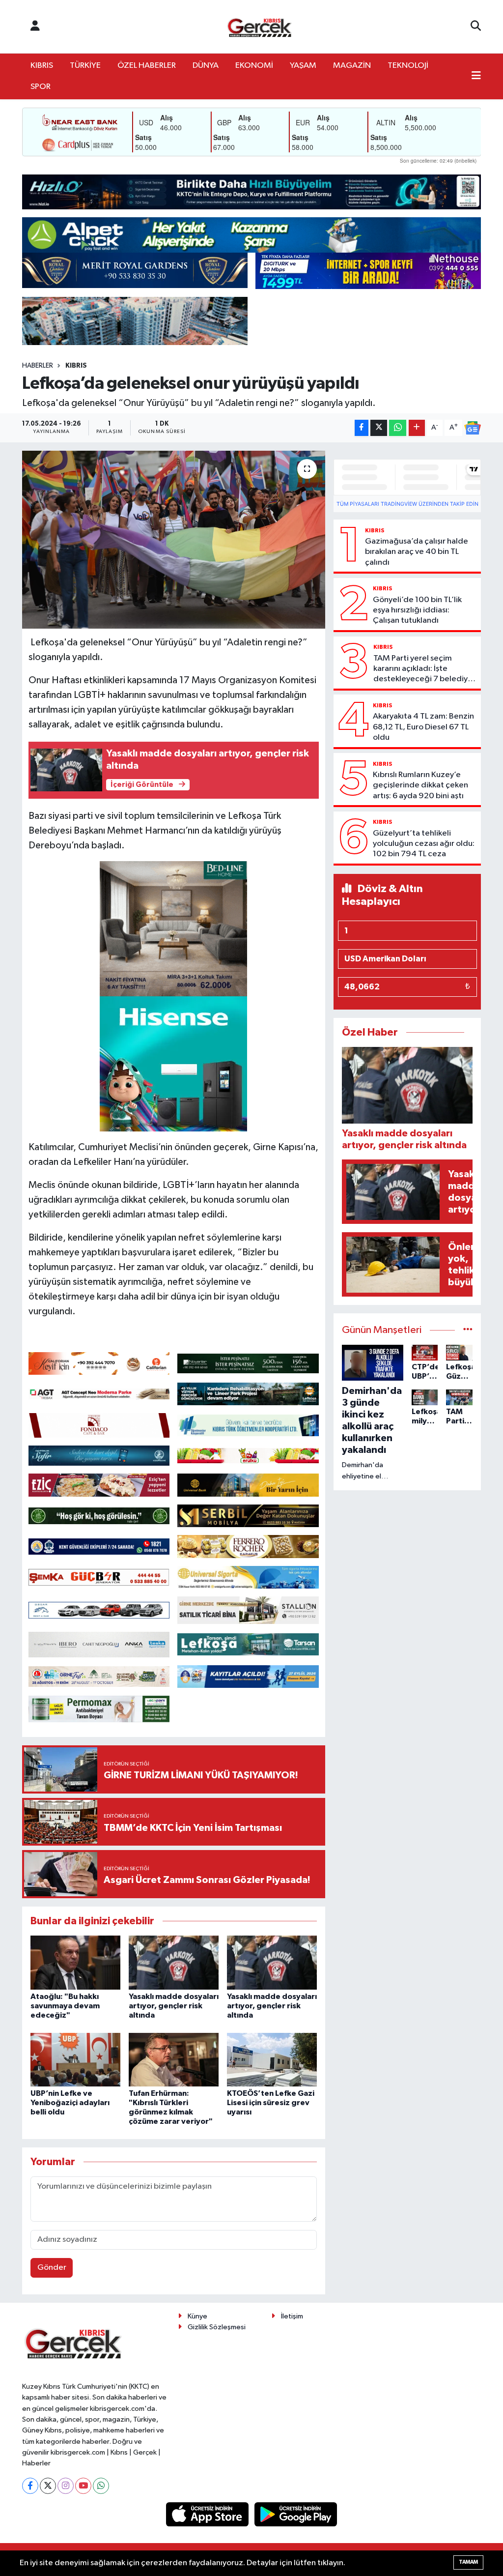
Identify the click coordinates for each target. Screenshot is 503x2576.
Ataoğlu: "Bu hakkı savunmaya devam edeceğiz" (65, 2006)
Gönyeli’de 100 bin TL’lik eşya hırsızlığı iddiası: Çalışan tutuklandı (417, 610)
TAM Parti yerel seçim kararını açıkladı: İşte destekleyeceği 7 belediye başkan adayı (423, 669)
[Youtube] (83, 2486)
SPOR (41, 87)
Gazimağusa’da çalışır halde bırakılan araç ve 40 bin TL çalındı (417, 552)
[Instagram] (66, 2486)
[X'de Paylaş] (379, 428)
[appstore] (208, 2514)
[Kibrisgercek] (259, 27)
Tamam (468, 2562)
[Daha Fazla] (417, 428)
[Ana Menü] (476, 77)
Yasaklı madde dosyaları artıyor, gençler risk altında (174, 2006)
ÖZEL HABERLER (147, 66)
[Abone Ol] (473, 428)
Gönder (52, 2268)
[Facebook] (30, 2486)
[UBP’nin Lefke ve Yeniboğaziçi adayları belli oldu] (75, 2060)
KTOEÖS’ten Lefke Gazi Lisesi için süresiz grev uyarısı (271, 2103)
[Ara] (476, 27)
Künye (197, 2316)
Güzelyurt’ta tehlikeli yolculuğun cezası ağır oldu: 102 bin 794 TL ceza (424, 844)
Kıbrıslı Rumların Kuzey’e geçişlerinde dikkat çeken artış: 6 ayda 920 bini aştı (420, 785)
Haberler (38, 366)
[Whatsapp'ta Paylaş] (398, 428)
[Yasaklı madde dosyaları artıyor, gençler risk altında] (174, 1962)
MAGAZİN (352, 66)
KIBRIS (42, 66)
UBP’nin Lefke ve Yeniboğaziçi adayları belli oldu (70, 2103)
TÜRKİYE (85, 66)
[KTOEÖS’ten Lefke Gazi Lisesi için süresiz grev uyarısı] (272, 2060)
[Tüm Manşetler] (468, 1330)
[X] (48, 2486)
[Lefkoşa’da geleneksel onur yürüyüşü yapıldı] (174, 540)
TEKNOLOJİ (408, 66)
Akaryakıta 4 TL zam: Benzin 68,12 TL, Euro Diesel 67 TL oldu (423, 727)
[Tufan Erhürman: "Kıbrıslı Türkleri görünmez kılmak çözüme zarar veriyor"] (174, 2060)
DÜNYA (206, 66)
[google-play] (296, 2514)
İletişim (292, 2316)
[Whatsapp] (101, 2486)
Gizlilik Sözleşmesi (217, 2327)
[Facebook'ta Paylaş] (362, 428)
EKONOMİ (254, 66)
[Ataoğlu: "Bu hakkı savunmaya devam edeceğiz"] (75, 1962)
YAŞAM (303, 66)
